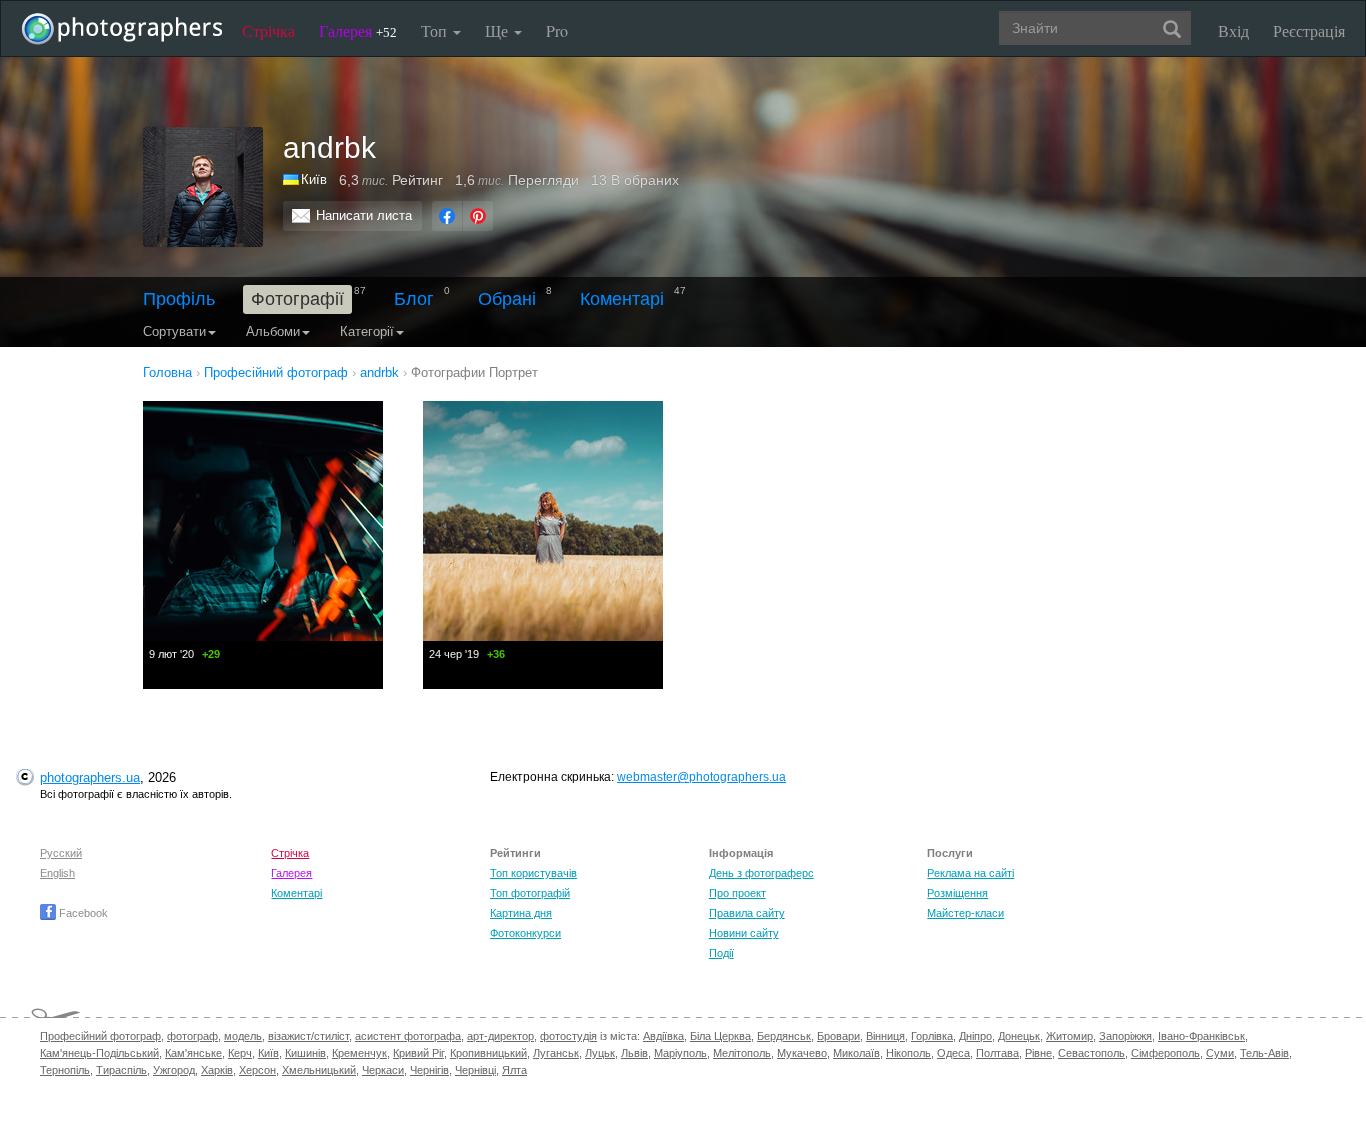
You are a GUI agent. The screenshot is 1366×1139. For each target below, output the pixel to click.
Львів (634, 1053)
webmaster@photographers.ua (701, 777)
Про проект (737, 893)
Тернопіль (65, 1070)
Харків (217, 1070)
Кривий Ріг (418, 1053)
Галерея (358, 30)
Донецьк (1019, 1036)
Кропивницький (488, 1053)
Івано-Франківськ (1201, 1036)
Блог (414, 299)
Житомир (1069, 1036)
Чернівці (475, 1070)
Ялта (514, 1070)
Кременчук (359, 1053)
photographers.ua (90, 777)
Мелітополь (742, 1053)
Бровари (838, 1036)
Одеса (953, 1053)
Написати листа (364, 215)
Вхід (1233, 30)
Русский (61, 853)
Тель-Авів (1264, 1053)
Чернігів (429, 1070)
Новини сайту (744, 933)
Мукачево (802, 1053)
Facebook (82, 913)
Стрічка (268, 30)
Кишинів (305, 1053)
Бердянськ (784, 1036)
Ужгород (174, 1070)
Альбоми (273, 331)
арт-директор (500, 1036)
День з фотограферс (761, 873)
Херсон (257, 1070)
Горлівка (932, 1036)
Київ (314, 179)
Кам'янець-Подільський (99, 1053)
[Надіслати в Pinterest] (478, 216)
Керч (240, 1053)
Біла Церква (720, 1036)
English (57, 873)
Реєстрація (1309, 30)
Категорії (367, 331)
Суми (1220, 1053)
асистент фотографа (408, 1036)
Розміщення (957, 893)
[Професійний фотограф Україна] (292, 179)
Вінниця (885, 1036)
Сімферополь (1165, 1053)
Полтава (997, 1053)
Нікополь (908, 1053)
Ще (498, 30)
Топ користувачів (533, 873)
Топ (436, 30)
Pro (557, 30)
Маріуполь (680, 1053)
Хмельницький (319, 1070)
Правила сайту (747, 913)
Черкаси (383, 1070)
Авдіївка (663, 1036)
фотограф (192, 1036)
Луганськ (556, 1053)
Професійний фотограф (100, 1036)
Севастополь (1091, 1053)
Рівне (1038, 1053)
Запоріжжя (1125, 1036)
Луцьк (600, 1053)
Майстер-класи (965, 913)
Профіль (179, 299)
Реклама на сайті (970, 873)
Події (721, 953)
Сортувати (174, 331)
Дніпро (975, 1036)
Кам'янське (193, 1053)
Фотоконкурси (525, 933)
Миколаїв (856, 1053)
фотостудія (568, 1036)
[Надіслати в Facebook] (447, 216)
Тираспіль (121, 1070)
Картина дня (521, 913)
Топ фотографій (530, 893)
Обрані (507, 299)
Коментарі (622, 299)
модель (243, 1036)
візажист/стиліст (308, 1036)
